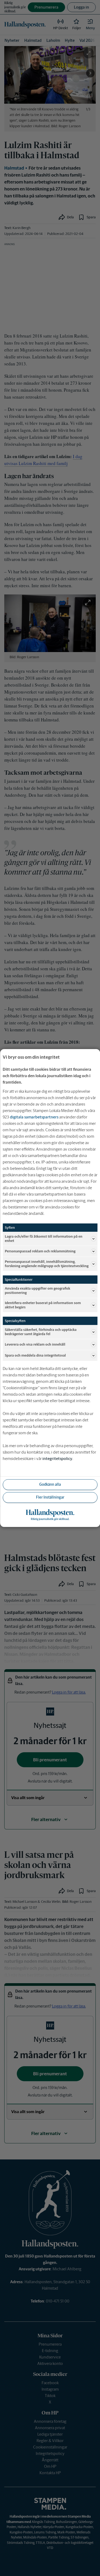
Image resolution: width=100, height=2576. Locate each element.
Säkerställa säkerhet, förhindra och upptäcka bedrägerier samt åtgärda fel (41, 1332)
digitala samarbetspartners (34, 1117)
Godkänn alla (50, 1484)
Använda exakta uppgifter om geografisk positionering (37, 1291)
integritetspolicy (57, 1459)
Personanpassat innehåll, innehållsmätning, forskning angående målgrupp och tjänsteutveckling (47, 1264)
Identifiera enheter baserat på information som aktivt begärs (43, 1305)
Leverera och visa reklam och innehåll (35, 1344)
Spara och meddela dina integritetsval (35, 1355)
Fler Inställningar (50, 1497)
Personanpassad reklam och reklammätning (40, 1251)
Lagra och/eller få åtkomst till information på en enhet (44, 1239)
